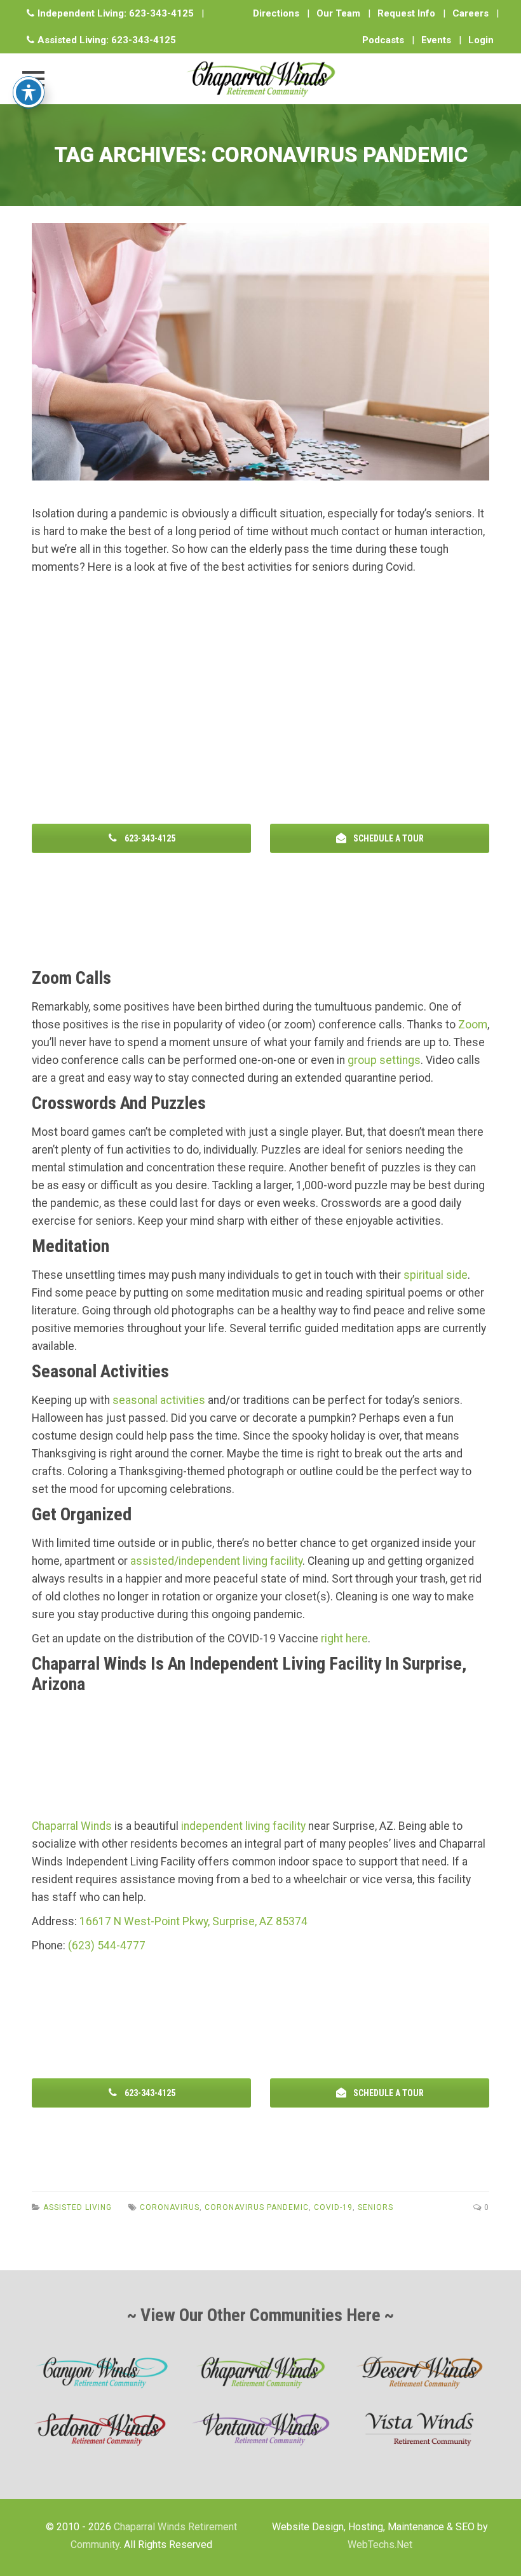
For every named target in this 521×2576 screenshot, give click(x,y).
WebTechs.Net (380, 2545)
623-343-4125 (161, 13)
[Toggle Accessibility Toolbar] (29, 92)
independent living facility (243, 1826)
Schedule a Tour (388, 838)
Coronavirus (170, 2207)
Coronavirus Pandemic (257, 2207)
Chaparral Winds (72, 1826)
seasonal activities (159, 1400)
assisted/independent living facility (216, 1561)
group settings (384, 1060)
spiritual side (436, 1275)
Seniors (376, 2207)
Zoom (473, 1025)
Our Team (338, 13)
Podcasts (383, 40)
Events (436, 40)
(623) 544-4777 (107, 1946)
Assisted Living (78, 2207)
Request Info (406, 13)
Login (481, 40)
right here (344, 1639)
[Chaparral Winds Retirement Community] (260, 79)
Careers (470, 13)
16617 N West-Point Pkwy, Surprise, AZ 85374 (193, 1921)
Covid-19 (333, 2207)
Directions (276, 13)
